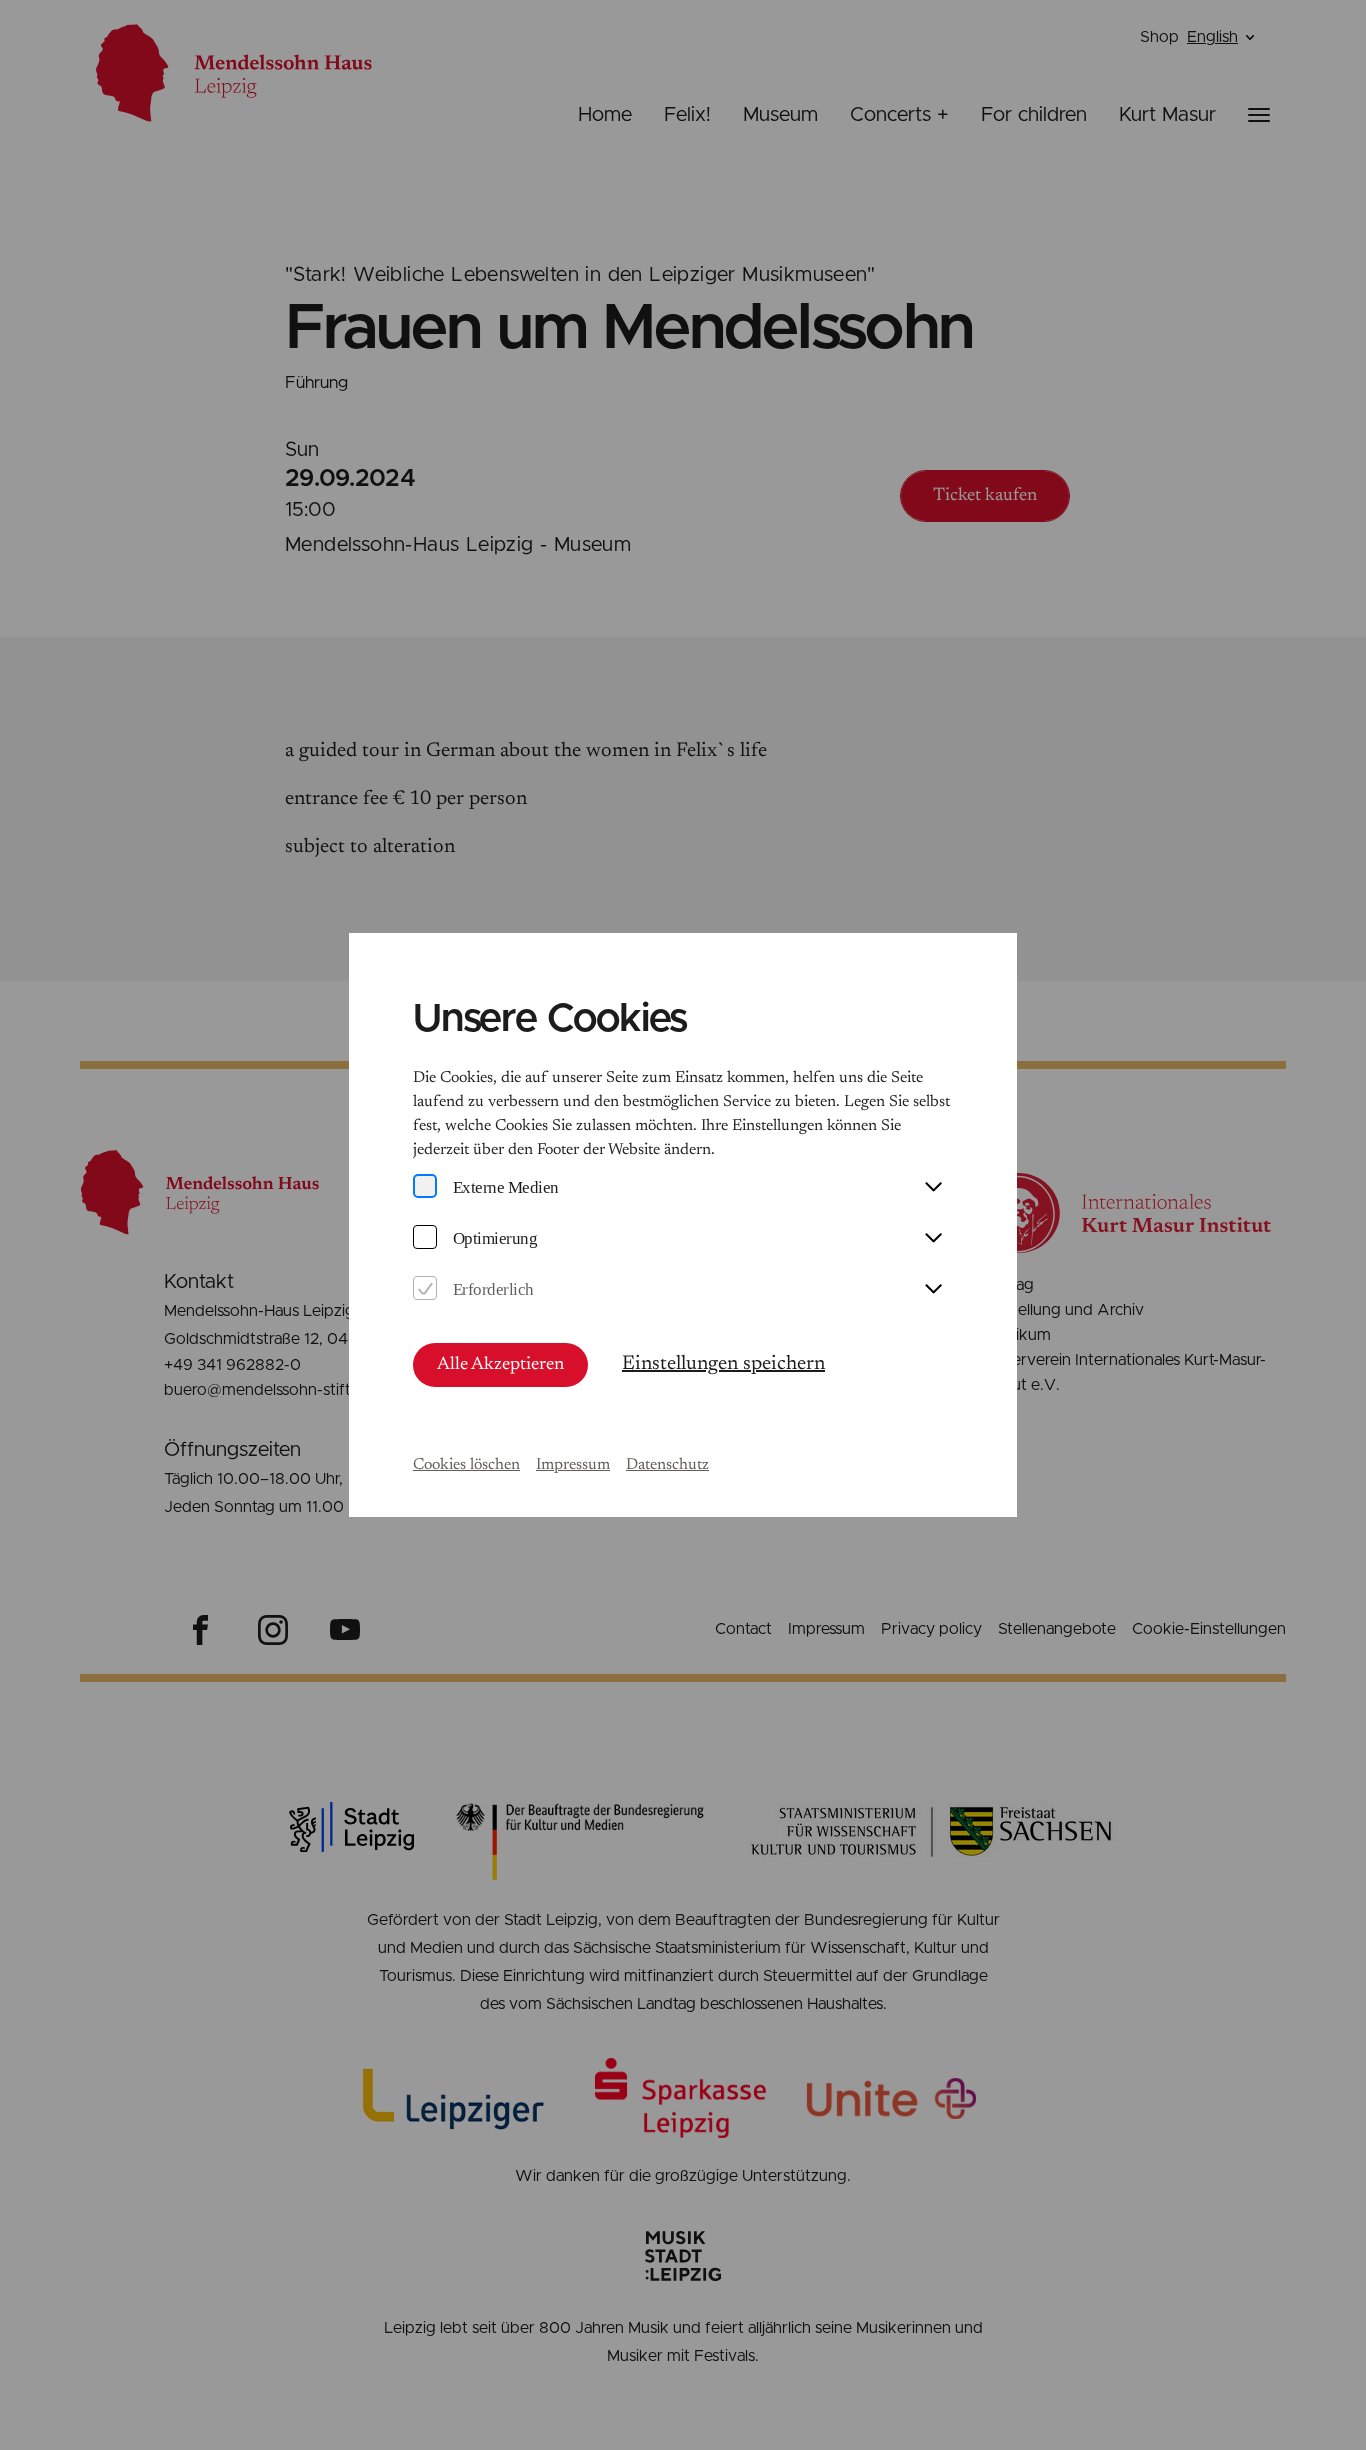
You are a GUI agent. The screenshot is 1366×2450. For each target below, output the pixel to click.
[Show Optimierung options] (933, 1239)
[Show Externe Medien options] (933, 1188)
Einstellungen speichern (723, 1364)
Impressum (573, 1465)
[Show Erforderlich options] (933, 1290)
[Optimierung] (425, 1238)
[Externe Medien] (425, 1187)
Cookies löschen (466, 1465)
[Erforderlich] (425, 1289)
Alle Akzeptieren (500, 1365)
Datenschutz (667, 1465)
